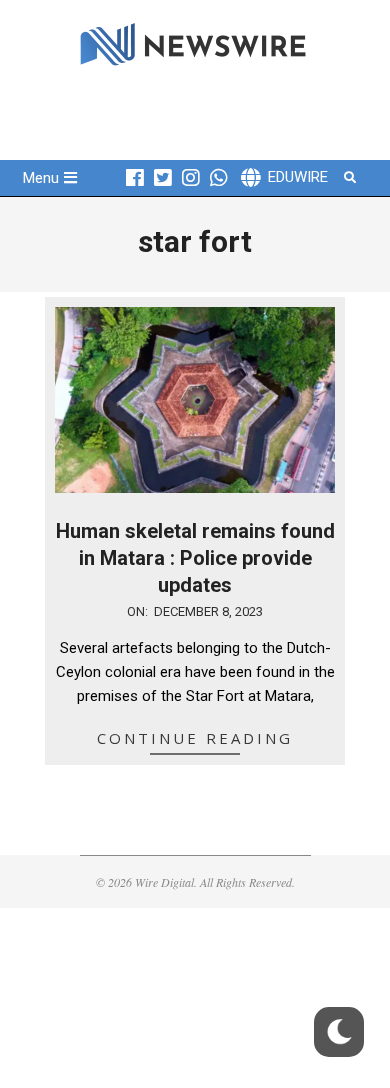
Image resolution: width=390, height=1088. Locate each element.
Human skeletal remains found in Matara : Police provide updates (195, 557)
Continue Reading (195, 738)
